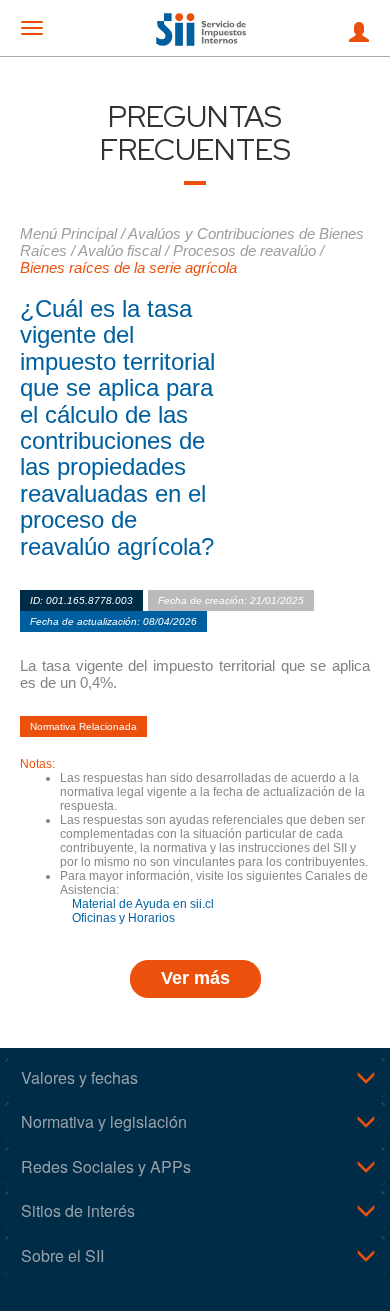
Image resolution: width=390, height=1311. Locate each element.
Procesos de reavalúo (244, 250)
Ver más (195, 978)
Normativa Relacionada (83, 726)
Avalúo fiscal (119, 250)
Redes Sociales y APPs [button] (106, 1166)
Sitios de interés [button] (78, 1210)
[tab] (195, 1078)
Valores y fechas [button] (79, 1077)
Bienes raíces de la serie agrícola (128, 267)
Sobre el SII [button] (62, 1255)
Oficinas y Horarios (123, 918)
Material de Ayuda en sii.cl (143, 904)
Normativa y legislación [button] (104, 1121)
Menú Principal (68, 233)
